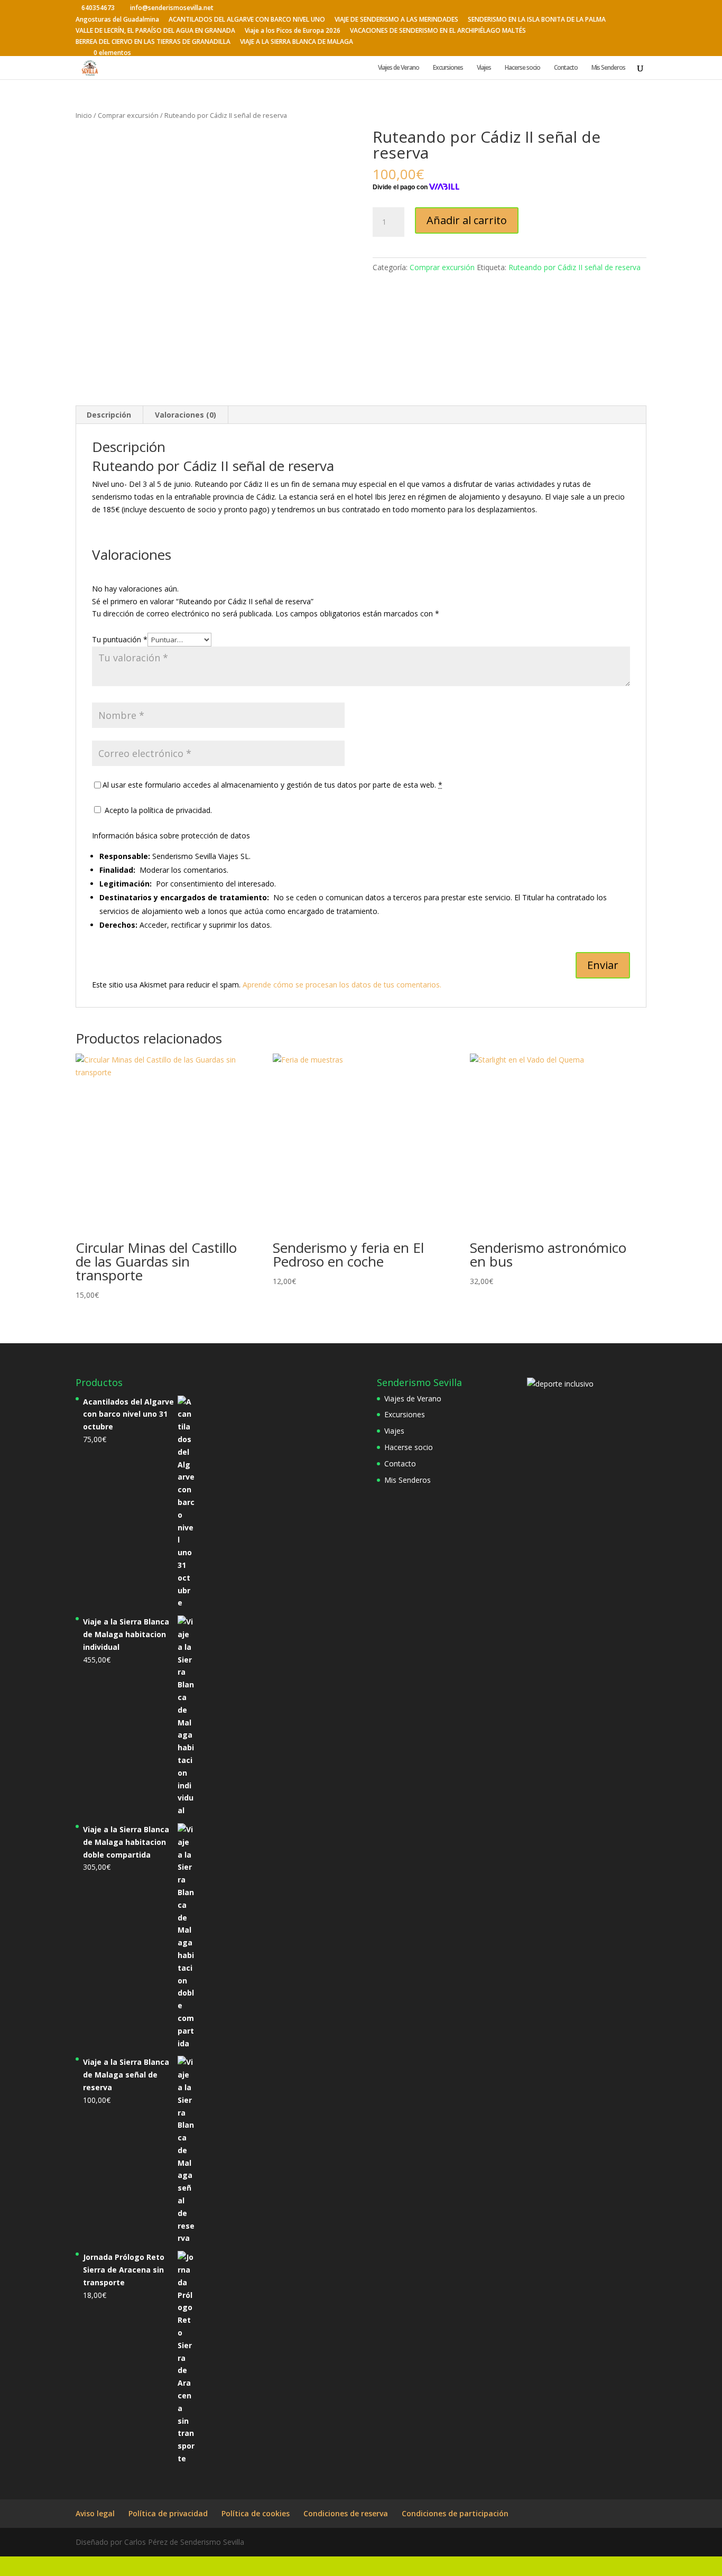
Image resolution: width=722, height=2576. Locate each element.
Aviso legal (95, 2513)
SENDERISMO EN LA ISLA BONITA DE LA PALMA (537, 20)
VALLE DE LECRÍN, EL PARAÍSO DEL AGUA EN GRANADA (155, 31)
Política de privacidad (168, 2513)
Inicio (84, 115)
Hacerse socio (522, 68)
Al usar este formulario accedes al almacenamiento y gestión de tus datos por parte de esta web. (272, 785)
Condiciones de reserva (346, 2513)
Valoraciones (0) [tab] (186, 415)
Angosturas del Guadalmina (117, 20)
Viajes (484, 68)
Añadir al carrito (467, 220)
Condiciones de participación (455, 2513)
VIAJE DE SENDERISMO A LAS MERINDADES (396, 20)
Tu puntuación (120, 639)
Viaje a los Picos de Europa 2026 (293, 31)
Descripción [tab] (109, 415)
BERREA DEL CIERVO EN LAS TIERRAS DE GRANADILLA (153, 42)
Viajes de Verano (399, 68)
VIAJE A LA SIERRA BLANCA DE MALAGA (297, 42)
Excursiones (448, 68)
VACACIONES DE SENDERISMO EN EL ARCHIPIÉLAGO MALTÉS (438, 31)
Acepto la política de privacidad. (157, 810)
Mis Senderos (608, 68)
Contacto (566, 68)
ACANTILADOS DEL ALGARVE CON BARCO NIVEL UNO (247, 20)
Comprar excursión (128, 115)
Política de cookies (256, 2513)
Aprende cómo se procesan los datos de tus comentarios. (342, 985)
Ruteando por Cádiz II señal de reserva (575, 267)
